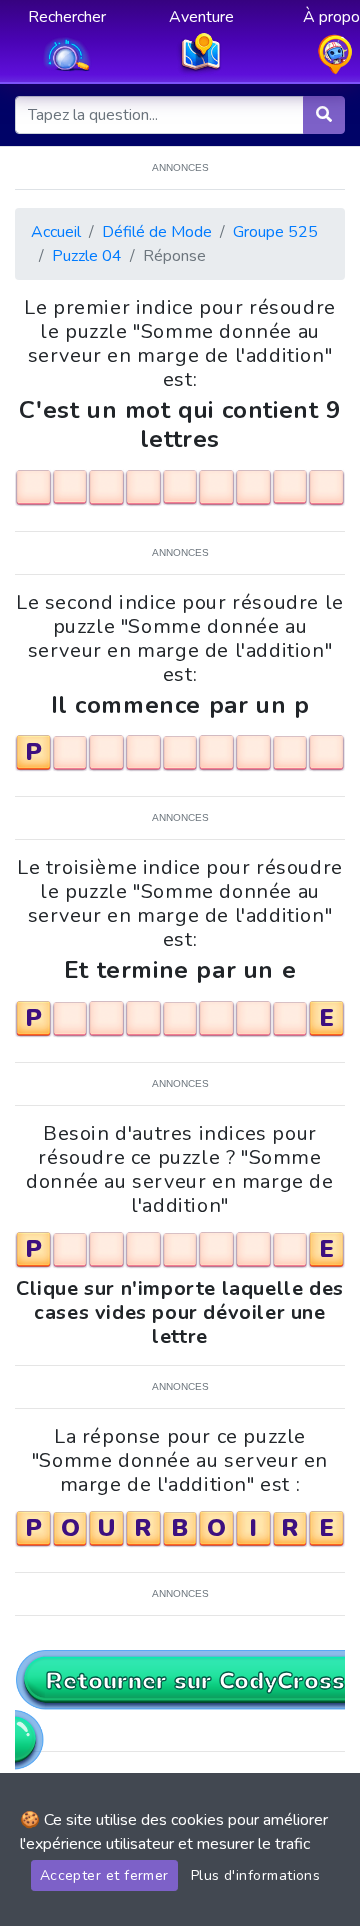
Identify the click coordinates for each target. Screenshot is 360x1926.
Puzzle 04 (87, 256)
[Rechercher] (324, 115)
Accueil (56, 232)
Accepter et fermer (104, 1875)
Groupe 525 (275, 232)
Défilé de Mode (157, 232)
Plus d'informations (256, 1875)
